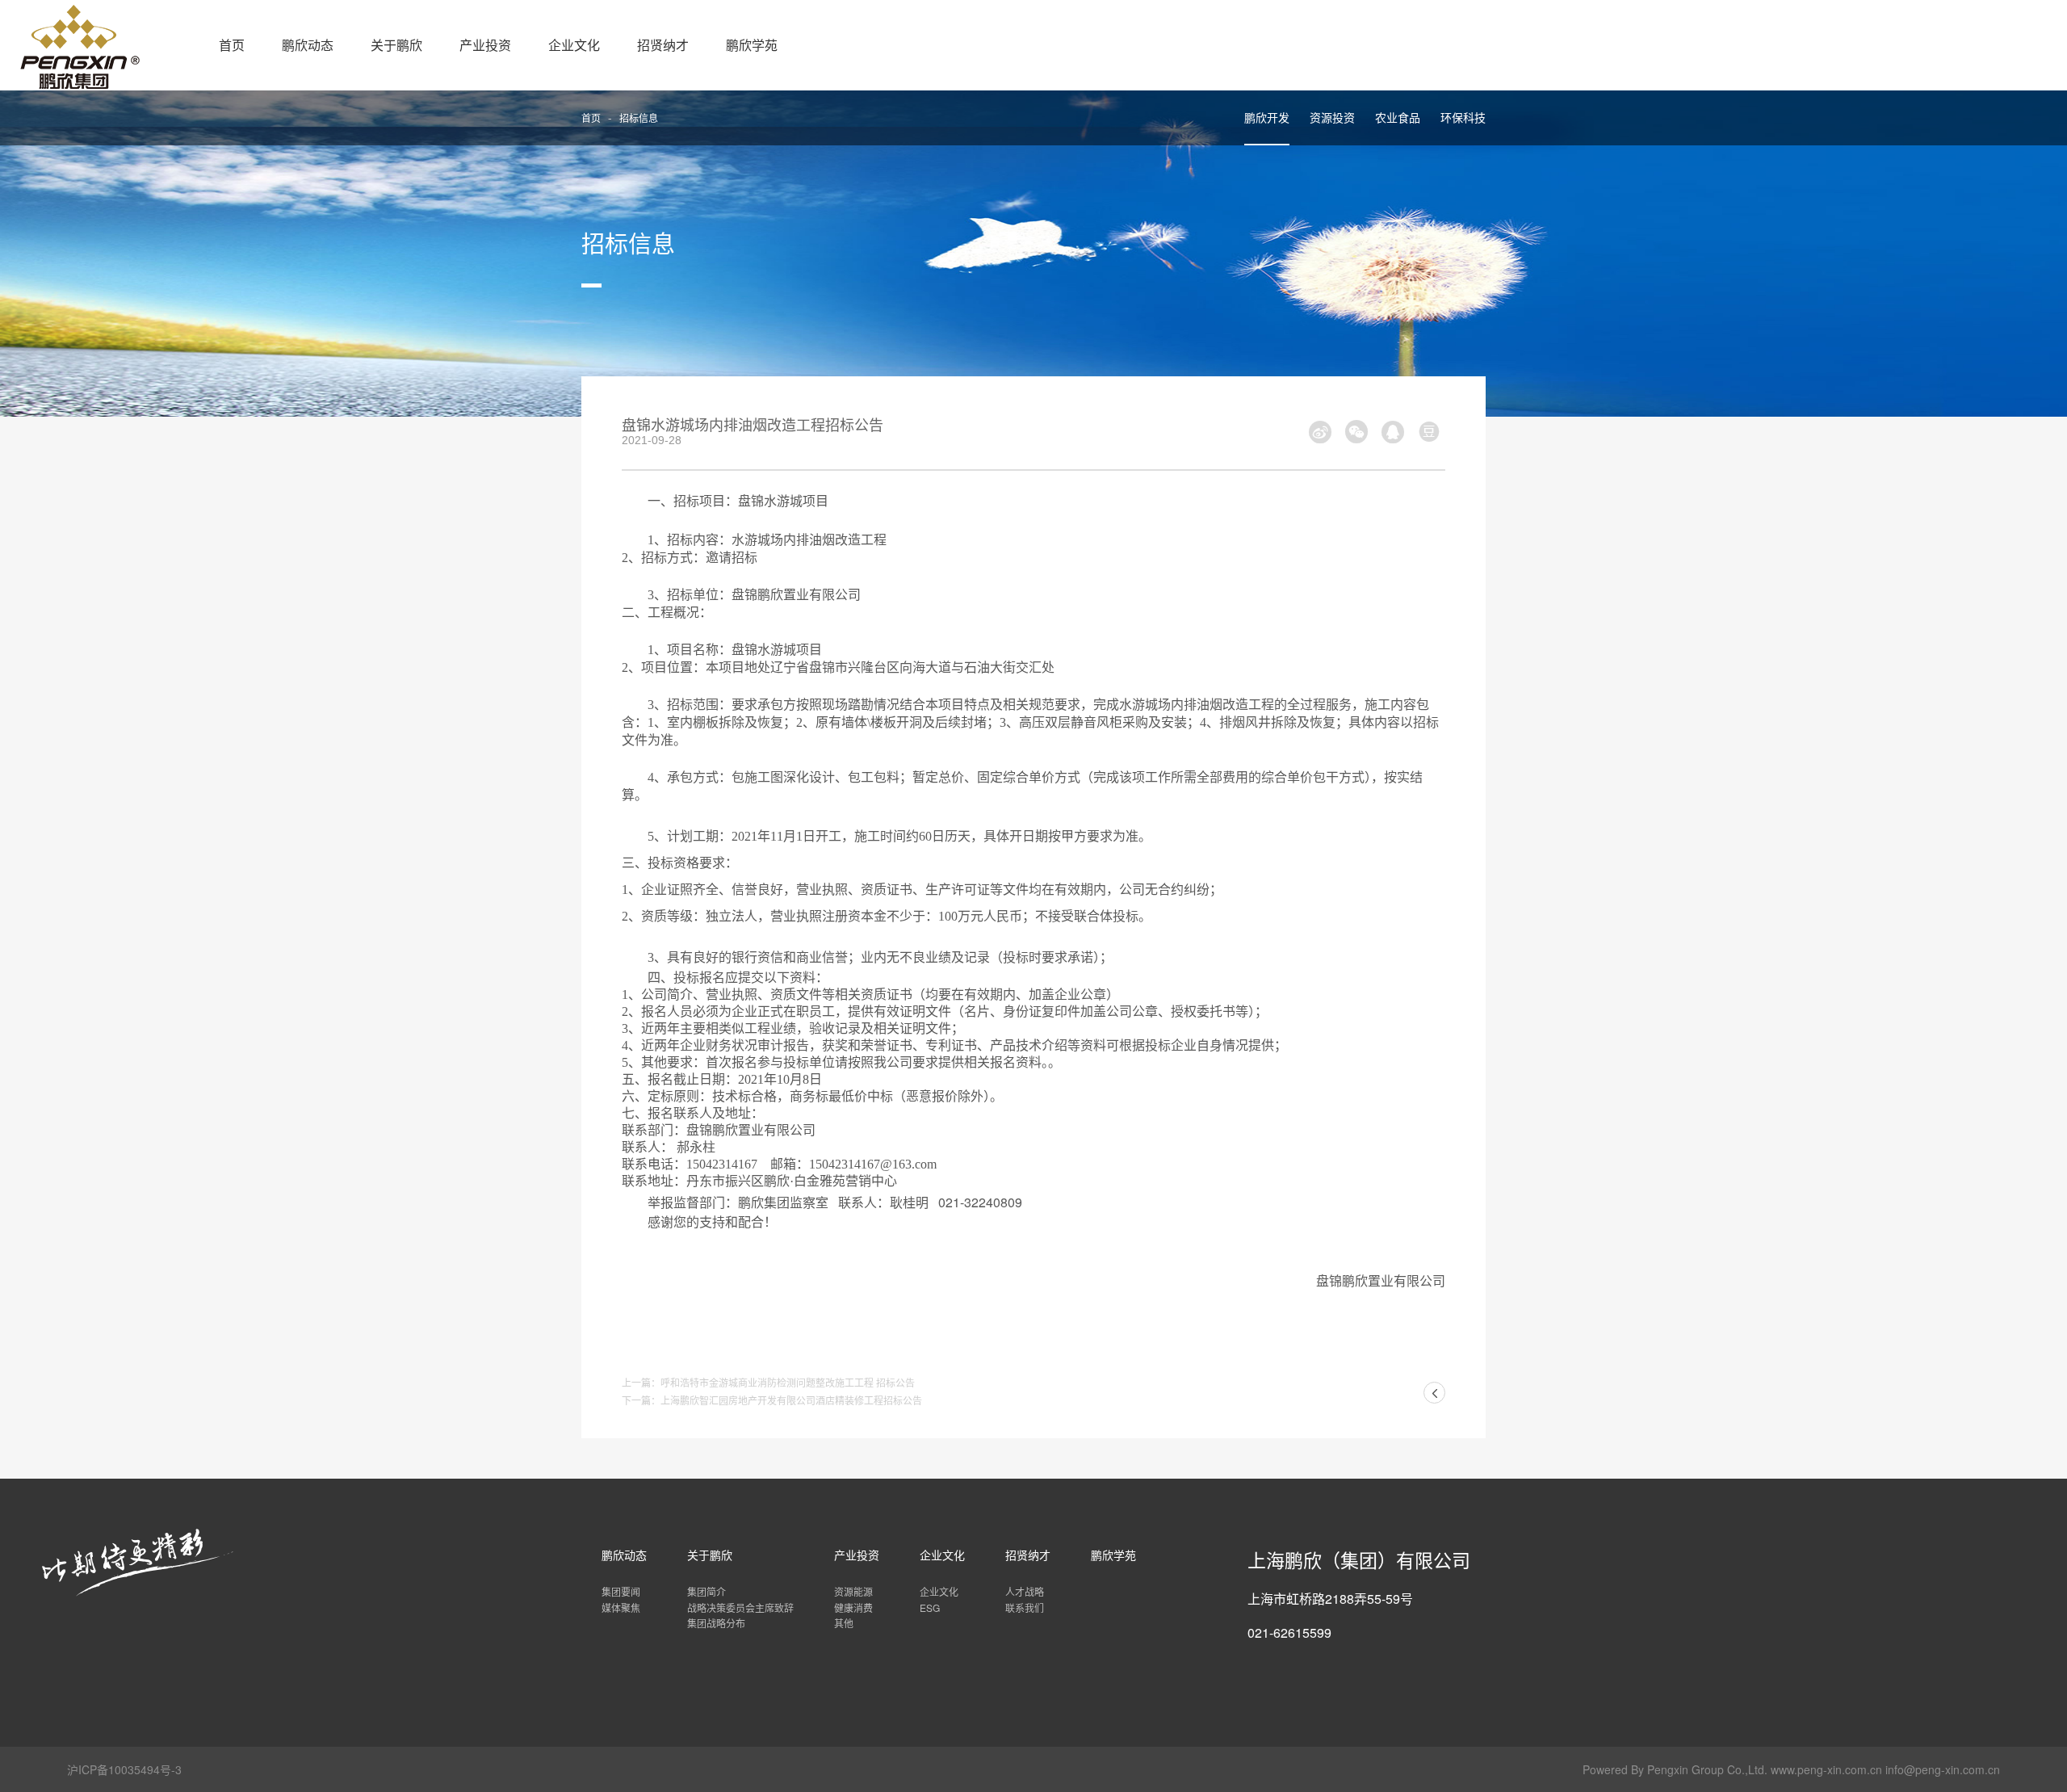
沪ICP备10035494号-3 (124, 1769)
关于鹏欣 (396, 45)
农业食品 (1398, 117)
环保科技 (1463, 117)
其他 (844, 1623)
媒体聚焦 (621, 1607)
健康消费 (853, 1607)
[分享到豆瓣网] (1429, 431)
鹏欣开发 (1267, 117)
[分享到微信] (1356, 431)
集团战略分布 (716, 1623)
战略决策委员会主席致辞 (740, 1607)
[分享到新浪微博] (1320, 431)
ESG (930, 1607)
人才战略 (1025, 1591)
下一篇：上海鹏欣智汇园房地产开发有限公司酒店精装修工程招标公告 (772, 1400)
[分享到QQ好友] (1393, 431)
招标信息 (639, 118)
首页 (232, 45)
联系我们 (1025, 1607)
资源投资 (1332, 117)
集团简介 (706, 1591)
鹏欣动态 (308, 45)
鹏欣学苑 (752, 45)
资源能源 (853, 1591)
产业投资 (485, 45)
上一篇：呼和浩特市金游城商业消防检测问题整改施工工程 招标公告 (768, 1382)
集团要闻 (621, 1591)
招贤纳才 (663, 45)
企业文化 (574, 45)
